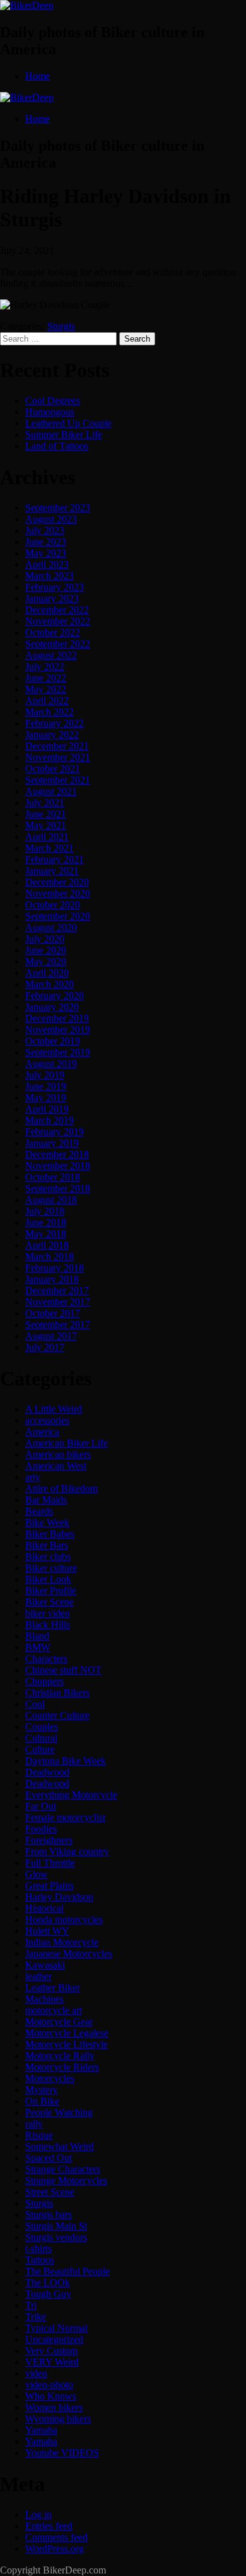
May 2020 (46, 962)
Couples (42, 1727)
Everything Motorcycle (71, 1795)
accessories (47, 1420)
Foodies (41, 1829)
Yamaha (41, 2430)
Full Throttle (50, 1863)
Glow (37, 1874)
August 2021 (51, 791)
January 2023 (52, 598)
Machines (44, 1999)
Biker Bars (47, 1545)
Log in (38, 2515)
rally (34, 2124)
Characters (46, 1659)
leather (38, 1976)
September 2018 (58, 1188)
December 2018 (57, 1154)
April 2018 (47, 1245)
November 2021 (58, 757)
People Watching (59, 2112)
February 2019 (55, 1132)
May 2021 (46, 825)
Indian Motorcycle (62, 1942)
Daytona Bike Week (66, 1761)
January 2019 (52, 1143)
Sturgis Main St (56, 2226)
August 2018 (51, 1200)
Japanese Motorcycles (69, 1954)
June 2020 (46, 950)
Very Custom (51, 2351)
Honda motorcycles (64, 1920)
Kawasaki (45, 1965)
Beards (39, 1511)
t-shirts (38, 2249)
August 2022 (51, 655)
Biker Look (48, 1579)
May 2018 (46, 1234)
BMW (38, 1647)
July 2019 (45, 1075)
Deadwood (47, 1772)
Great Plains (50, 1886)
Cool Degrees (53, 401)
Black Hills (48, 1625)
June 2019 (46, 1086)
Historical (44, 1908)
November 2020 (58, 893)
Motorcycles (50, 2078)
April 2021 (47, 837)
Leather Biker (53, 1988)
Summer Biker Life (64, 435)
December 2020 (57, 882)
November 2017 (58, 1302)
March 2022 (50, 712)
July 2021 (45, 803)
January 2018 (52, 1279)
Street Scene (50, 2192)
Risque (39, 2135)
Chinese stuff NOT (63, 1670)
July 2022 (45, 667)
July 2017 (45, 1347)
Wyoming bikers (58, 2419)
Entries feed (49, 2526)
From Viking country (67, 1851)
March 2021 (50, 848)
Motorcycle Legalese (67, 2033)
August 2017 (51, 1336)
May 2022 (46, 689)
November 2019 (58, 1030)
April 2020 (47, 973)
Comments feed (56, 2537)
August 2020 (51, 927)
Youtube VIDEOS (62, 2453)
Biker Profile (51, 1591)
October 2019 (53, 1041)
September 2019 (58, 1052)
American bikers (58, 1454)
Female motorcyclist (65, 1817)
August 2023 (51, 519)
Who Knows (51, 2396)
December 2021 (57, 746)
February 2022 (55, 723)
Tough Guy (48, 2294)
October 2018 (53, 1177)
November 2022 (58, 621)
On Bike (42, 2101)
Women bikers (54, 2407)
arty (33, 1477)
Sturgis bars (49, 2215)
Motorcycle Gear (59, 2022)
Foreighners (49, 1840)
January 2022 (52, 735)
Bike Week (47, 1522)
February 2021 (55, 859)
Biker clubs (48, 1557)
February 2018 (55, 1268)
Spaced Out (49, 2158)
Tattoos (40, 2260)
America (42, 1432)
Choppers (44, 1681)
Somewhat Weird (60, 2146)
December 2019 (57, 1018)
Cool (35, 1704)
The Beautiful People (67, 2271)
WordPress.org (55, 2549)
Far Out (41, 1806)
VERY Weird (52, 2362)
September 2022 (58, 644)
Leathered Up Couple (68, 423)
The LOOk (48, 2283)
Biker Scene (50, 1602)
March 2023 (50, 576)
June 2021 (46, 814)
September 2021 (58, 780)
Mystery (42, 2090)
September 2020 (58, 916)
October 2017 (53, 1313)
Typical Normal (56, 2328)
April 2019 (47, 1109)
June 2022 (46, 678)
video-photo (49, 2385)
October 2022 (53, 632)
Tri (31, 2305)
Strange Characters (63, 2169)
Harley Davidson (59, 1897)
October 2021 (53, 769)
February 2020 (55, 996)
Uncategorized (54, 2339)
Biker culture (51, 1568)
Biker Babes (50, 1534)
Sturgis (61, 326)
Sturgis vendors (56, 2237)
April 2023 (47, 564)
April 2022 (47, 701)
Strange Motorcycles (66, 2180)
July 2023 (45, 530)
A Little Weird (54, 1409)
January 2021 (52, 871)
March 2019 (50, 1120)
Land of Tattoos (57, 446)
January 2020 (52, 1007)
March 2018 (50, 1256)
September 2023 (58, 508)
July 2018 (45, 1211)
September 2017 (58, 1325)
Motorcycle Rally (60, 2056)
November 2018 (58, 1166)
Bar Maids (46, 1500)
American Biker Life (67, 1443)
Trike (36, 2317)
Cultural (41, 1738)
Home (38, 76)
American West (56, 1466)
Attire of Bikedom (61, 1488)
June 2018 (46, 1222)
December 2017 (57, 1291)
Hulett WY (47, 1931)
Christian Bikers (57, 1693)
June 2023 (46, 542)
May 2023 (46, 553)
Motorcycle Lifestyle (67, 2044)
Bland (37, 1636)
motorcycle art (54, 2010)
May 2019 (46, 1098)
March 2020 (50, 984)
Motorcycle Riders (62, 2067)
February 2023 (55, 587)
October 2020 (53, 905)
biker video (48, 1613)
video (36, 2373)
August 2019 (51, 1064)
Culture (40, 1749)
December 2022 (57, 610)
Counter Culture (57, 1715)
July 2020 (45, 939)
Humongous (50, 412)
